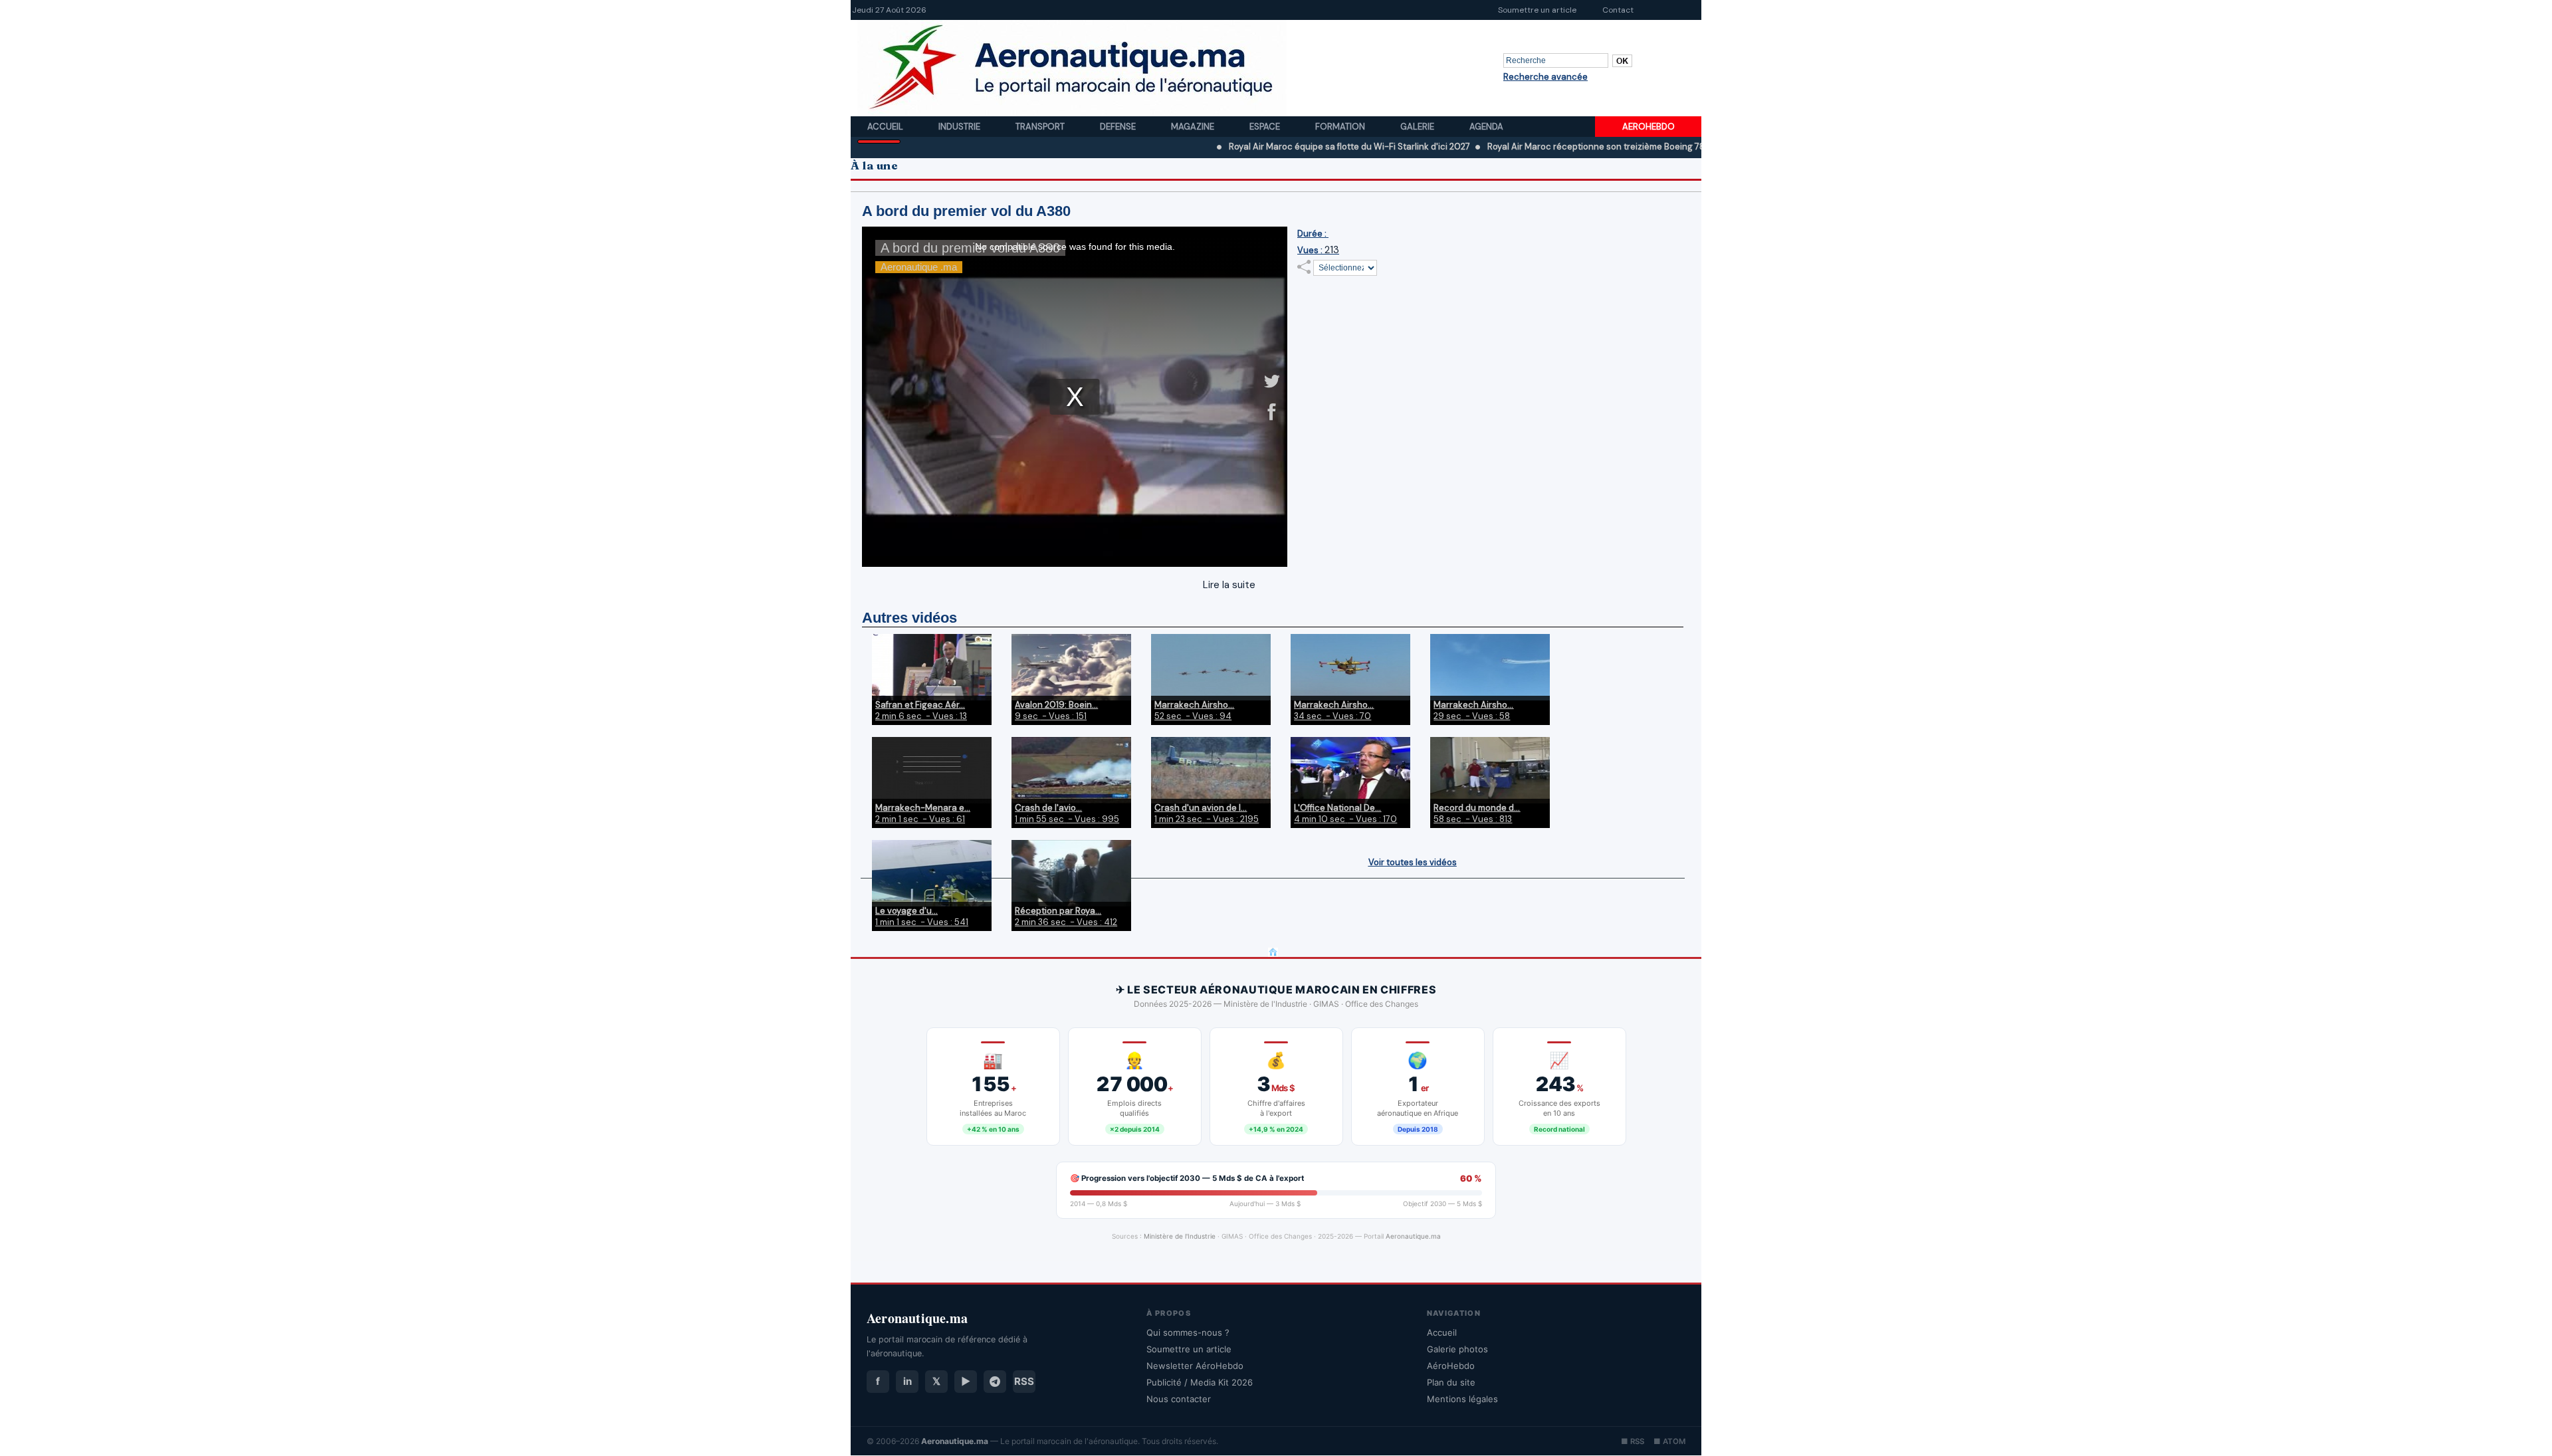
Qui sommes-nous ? (1188, 1332)
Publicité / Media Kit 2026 (1200, 1382)
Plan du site (1451, 1382)
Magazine (1194, 127)
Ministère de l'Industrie (1180, 1236)
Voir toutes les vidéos (1413, 862)
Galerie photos (1457, 1349)
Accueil (886, 127)
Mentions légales (1462, 1399)
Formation (1341, 127)
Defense (1119, 127)
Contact (1618, 10)
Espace (1266, 127)
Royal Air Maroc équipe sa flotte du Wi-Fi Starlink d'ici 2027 (1275, 147)
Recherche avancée (1545, 77)
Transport (1041, 127)
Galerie (1418, 127)
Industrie (960, 127)
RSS (1024, 1381)
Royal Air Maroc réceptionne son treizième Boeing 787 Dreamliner (1547, 147)
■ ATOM (1669, 1441)
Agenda (1486, 127)
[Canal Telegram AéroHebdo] (995, 1382)
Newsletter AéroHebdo (1195, 1366)
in (907, 1381)
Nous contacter (1179, 1399)
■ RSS (1633, 1441)
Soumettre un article (1537, 10)
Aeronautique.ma (1413, 1236)
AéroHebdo (1451, 1366)
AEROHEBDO (1648, 127)
